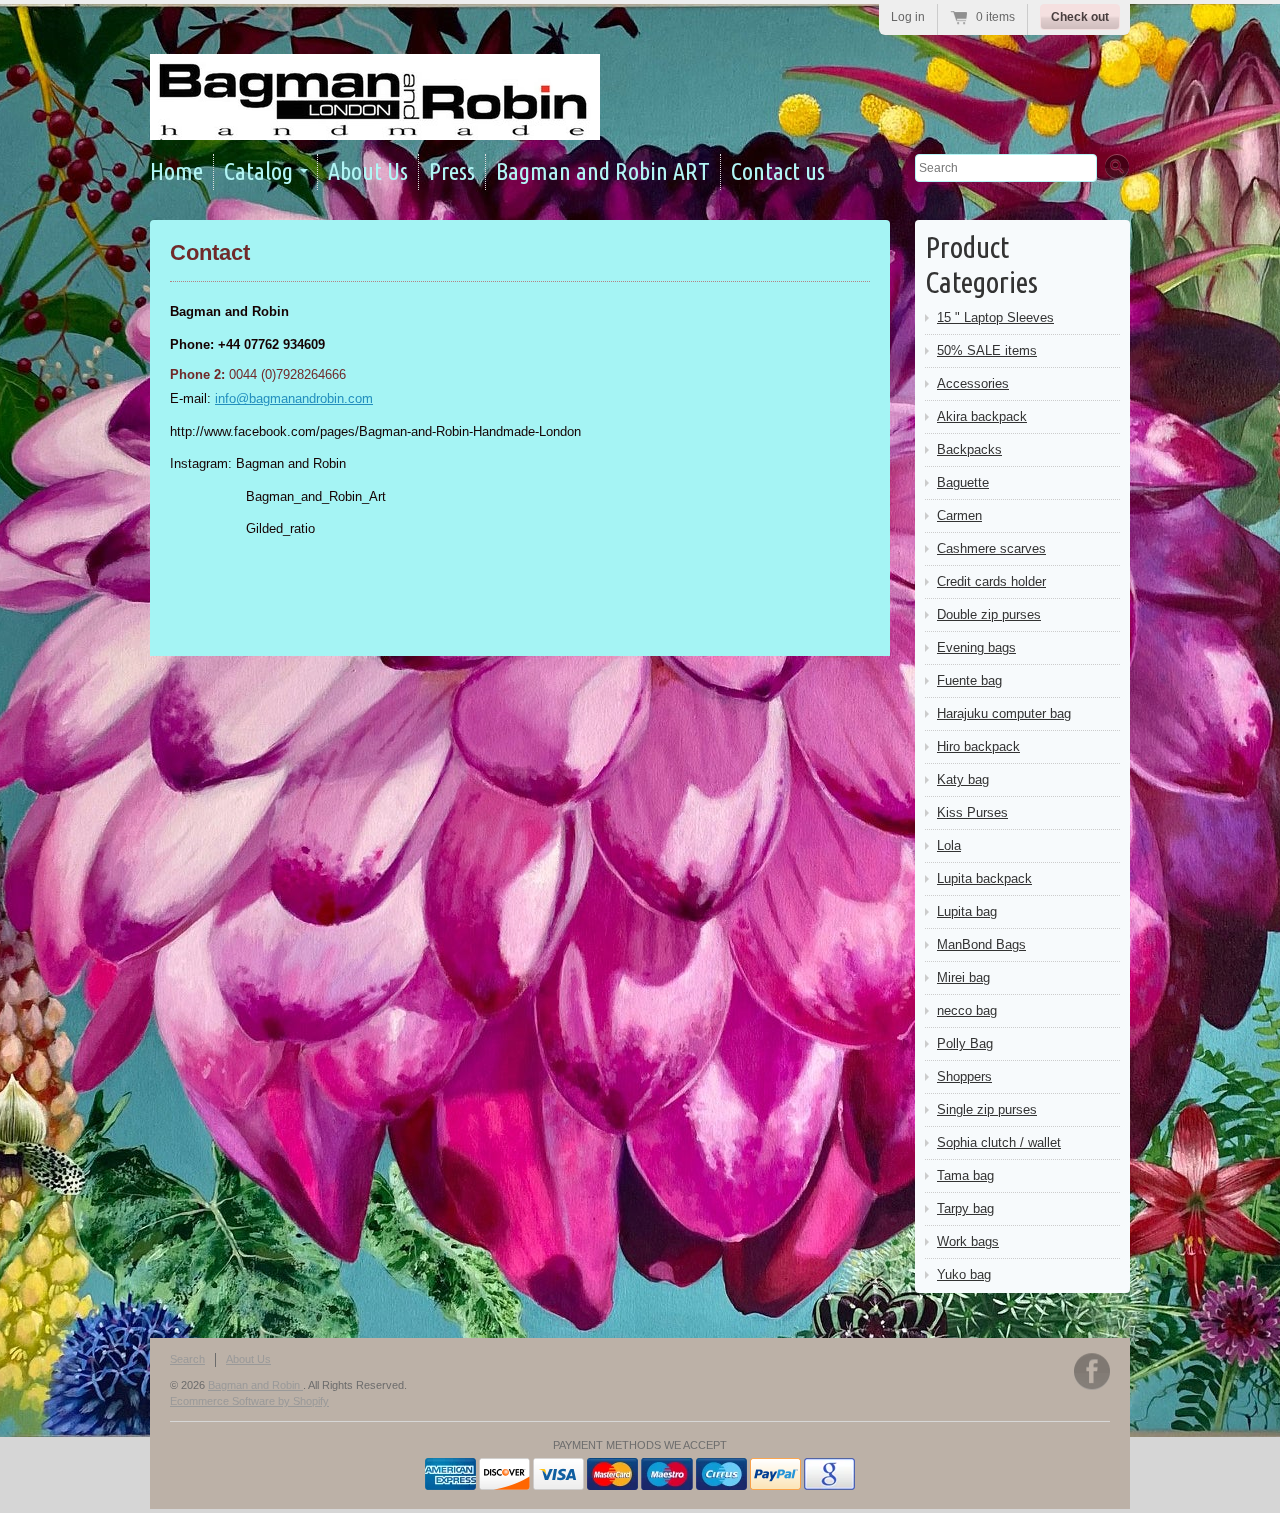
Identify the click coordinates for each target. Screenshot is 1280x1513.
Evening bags (976, 647)
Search (187, 1359)
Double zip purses (989, 614)
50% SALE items (987, 350)
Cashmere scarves (991, 548)
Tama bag (965, 1175)
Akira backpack (982, 416)
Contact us (778, 171)
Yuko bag (964, 1274)
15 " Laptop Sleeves (995, 317)
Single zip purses (987, 1109)
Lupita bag (967, 911)
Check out (1080, 17)
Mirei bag (963, 977)
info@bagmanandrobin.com (294, 398)
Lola (949, 845)
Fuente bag (969, 680)
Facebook (1092, 1371)
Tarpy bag (965, 1208)
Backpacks (969, 449)
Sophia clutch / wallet (999, 1142)
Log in (908, 17)
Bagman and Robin (255, 1385)
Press (452, 171)
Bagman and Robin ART (603, 171)
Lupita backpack (984, 878)
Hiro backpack (978, 746)
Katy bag (963, 779)
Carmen (959, 515)
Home (176, 171)
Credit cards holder (991, 581)
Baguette (963, 482)
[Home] (375, 122)
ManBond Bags (981, 944)
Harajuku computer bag (1004, 713)
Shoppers (964, 1076)
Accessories (973, 383)
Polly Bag (965, 1043)
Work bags (968, 1241)
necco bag (967, 1010)
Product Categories (981, 264)
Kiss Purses (972, 812)
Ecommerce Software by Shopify (249, 1401)
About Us (368, 171)
